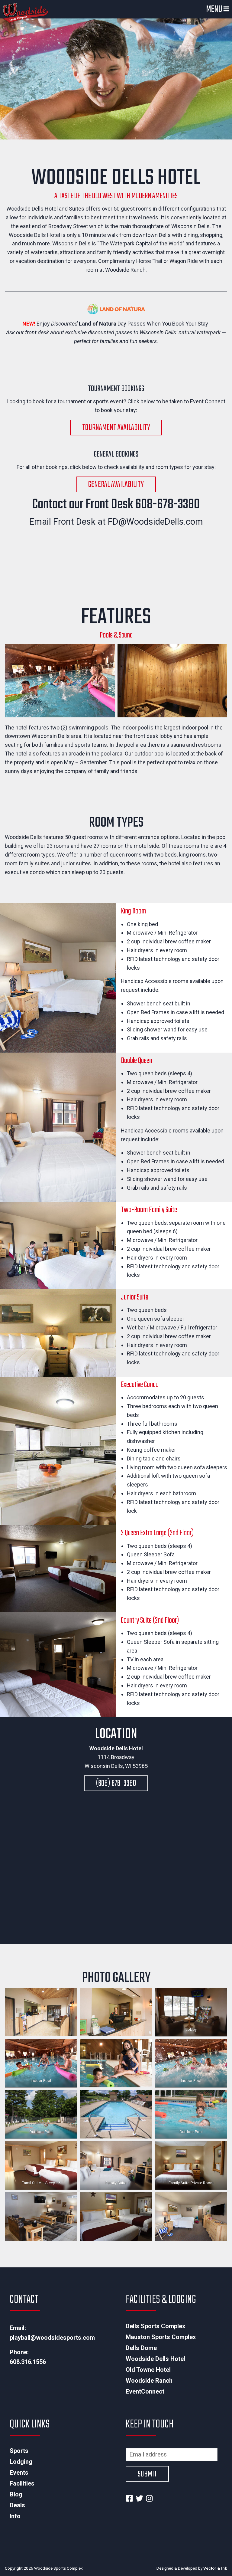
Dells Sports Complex (155, 2326)
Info (15, 2516)
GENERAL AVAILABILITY (116, 485)
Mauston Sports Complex (161, 2337)
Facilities (22, 2483)
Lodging (21, 2462)
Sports (19, 2451)
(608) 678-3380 (116, 1783)
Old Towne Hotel (148, 2370)
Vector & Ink (215, 2568)
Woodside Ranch (149, 2381)
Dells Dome (141, 2348)
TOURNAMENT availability (116, 428)
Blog (16, 2494)
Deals (17, 2505)
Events (19, 2473)
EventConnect (145, 2391)
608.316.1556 (28, 2362)
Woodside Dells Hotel (155, 2359)
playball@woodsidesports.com (52, 2338)
